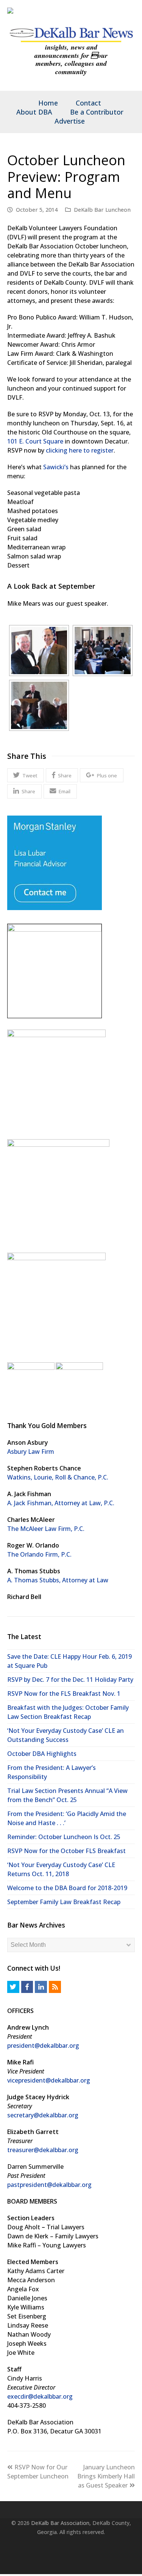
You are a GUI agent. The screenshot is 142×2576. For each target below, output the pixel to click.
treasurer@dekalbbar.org (43, 2150)
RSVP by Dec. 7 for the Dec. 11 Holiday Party (70, 1680)
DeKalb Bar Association (60, 2523)
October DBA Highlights (42, 1754)
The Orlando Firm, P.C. (39, 1554)
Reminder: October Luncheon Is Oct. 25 (64, 1837)
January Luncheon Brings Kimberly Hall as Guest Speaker (106, 2476)
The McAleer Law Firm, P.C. (46, 1529)
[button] (26, 775)
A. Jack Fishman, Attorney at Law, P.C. (61, 1503)
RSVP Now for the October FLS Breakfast (66, 1851)
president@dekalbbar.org (43, 2046)
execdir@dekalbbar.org (40, 2396)
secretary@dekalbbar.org (43, 2115)
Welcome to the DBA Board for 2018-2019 (67, 1888)
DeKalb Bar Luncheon (102, 209)
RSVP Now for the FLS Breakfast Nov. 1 (64, 1694)
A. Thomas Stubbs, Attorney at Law (58, 1580)
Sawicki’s (56, 467)
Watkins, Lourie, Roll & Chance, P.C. (58, 1477)
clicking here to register (80, 450)
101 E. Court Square (35, 441)
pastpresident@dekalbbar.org (49, 2185)
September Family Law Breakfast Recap (64, 1902)
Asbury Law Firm (31, 1452)
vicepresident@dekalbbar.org (49, 2080)
